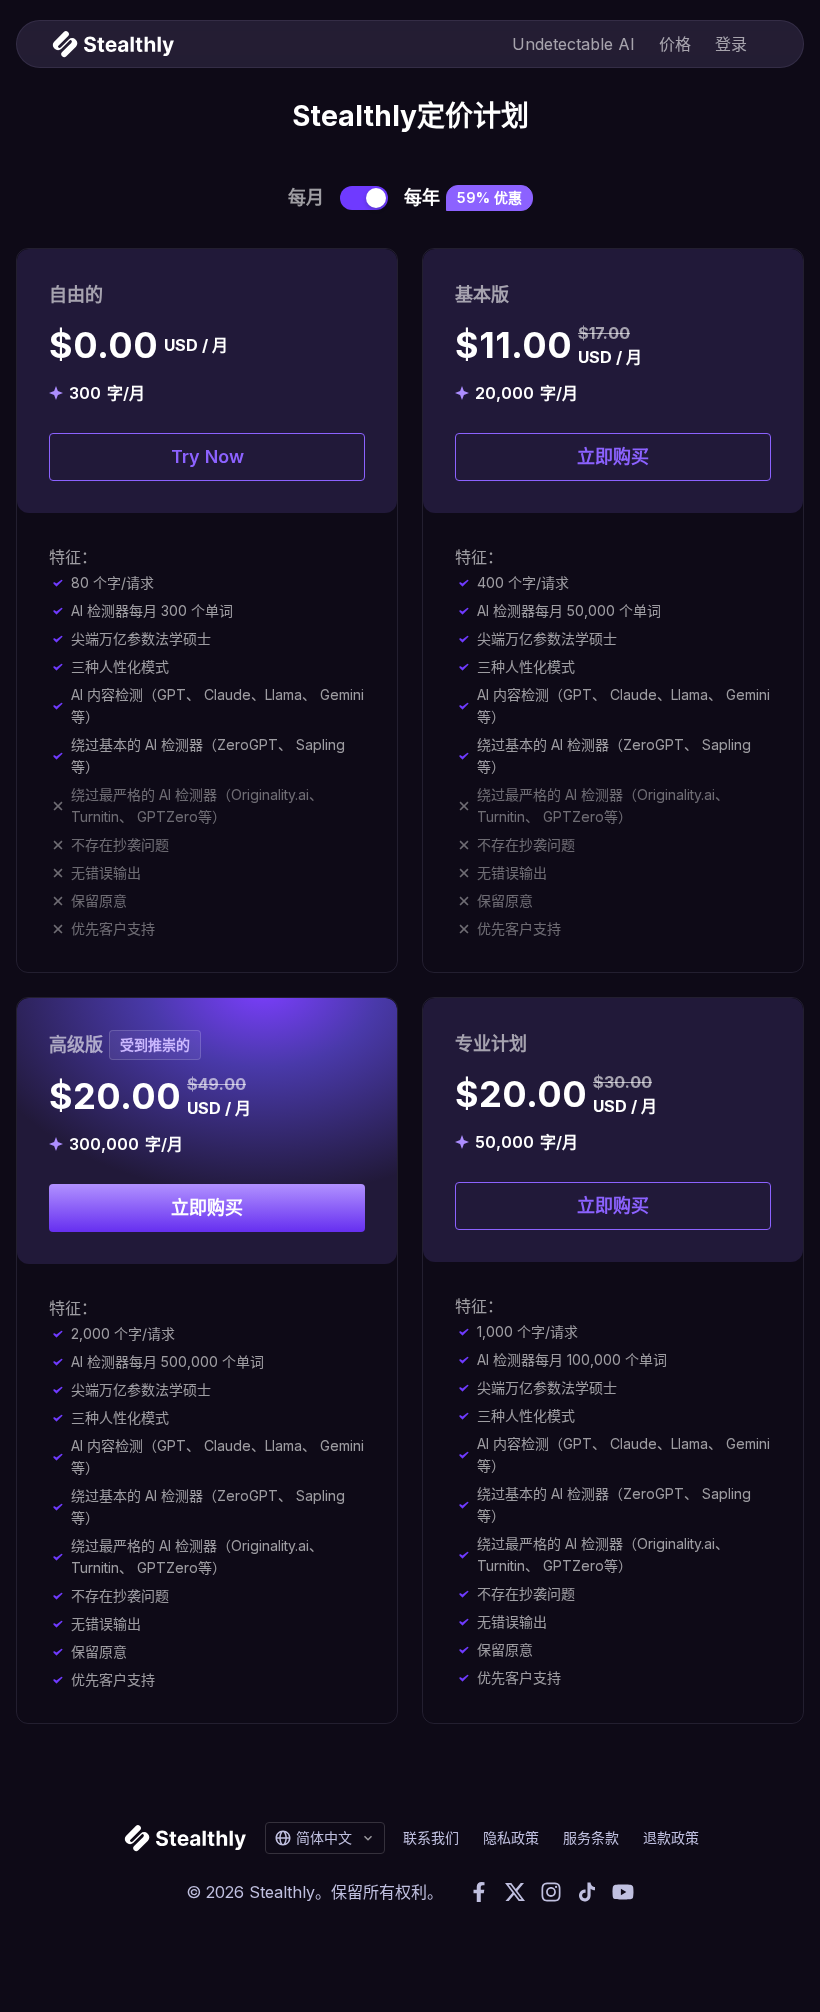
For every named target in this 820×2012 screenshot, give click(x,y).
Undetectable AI (573, 44)
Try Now (207, 456)
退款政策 (671, 1837)
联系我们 (431, 1837)
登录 (731, 44)
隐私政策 (511, 1837)
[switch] (364, 198)
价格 (675, 44)
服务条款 (591, 1837)
